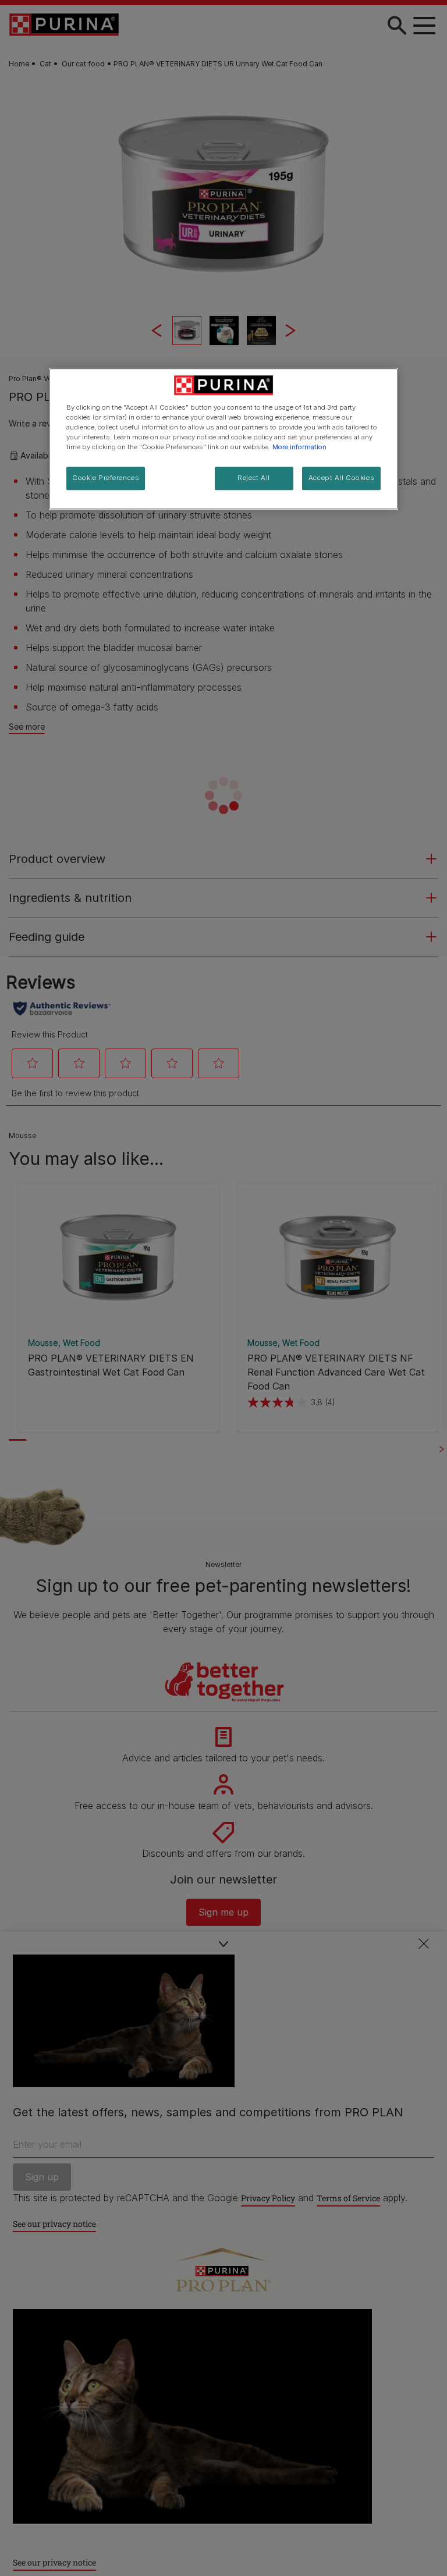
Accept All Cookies (341, 478)
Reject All (254, 478)
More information (299, 447)
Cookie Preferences (106, 478)
